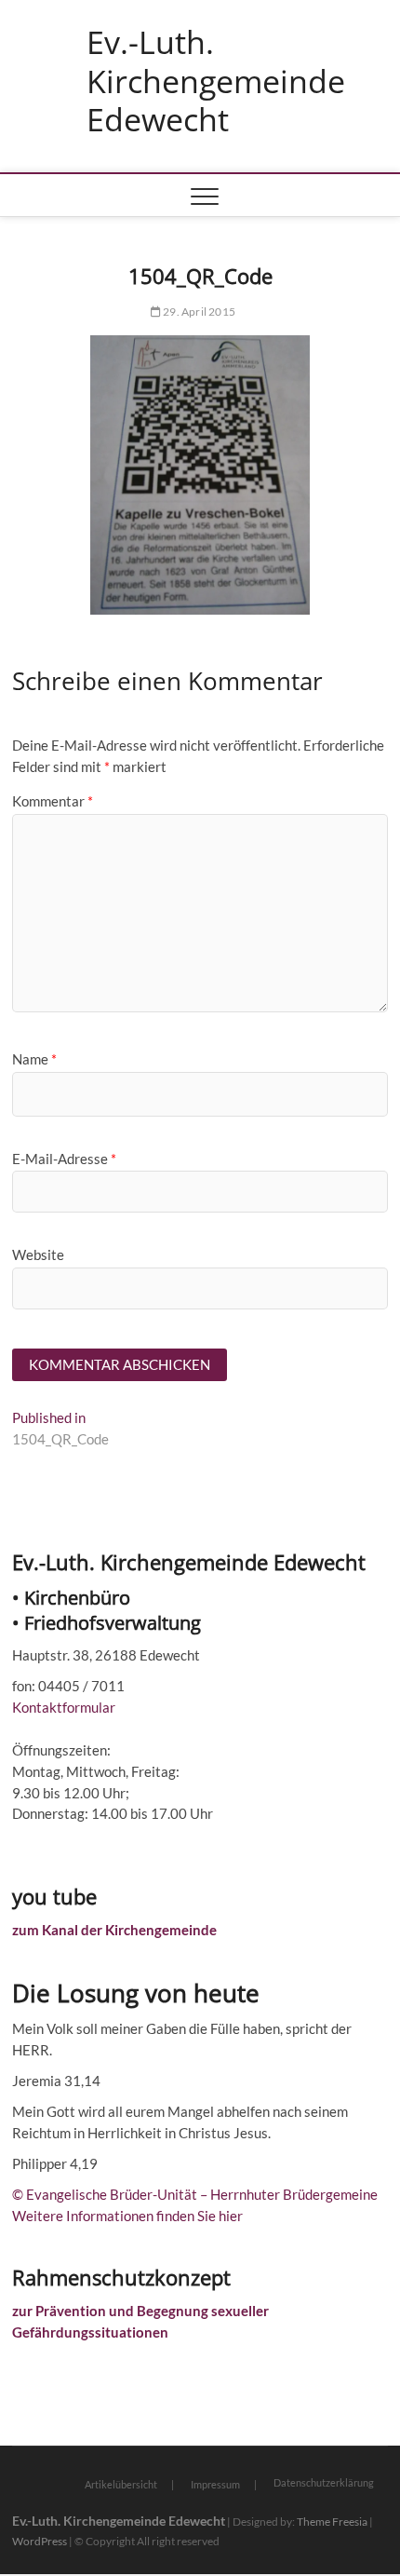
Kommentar (53, 801)
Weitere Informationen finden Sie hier (127, 2216)
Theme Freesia (332, 2522)
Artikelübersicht (121, 2484)
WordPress (40, 2541)
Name (34, 1059)
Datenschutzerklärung (324, 2482)
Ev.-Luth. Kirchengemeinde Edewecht (216, 81)
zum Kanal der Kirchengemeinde (114, 1930)
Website (38, 1254)
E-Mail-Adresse (64, 1159)
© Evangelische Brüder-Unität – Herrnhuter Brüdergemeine (195, 2194)
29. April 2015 (198, 312)
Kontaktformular (64, 1707)
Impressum (215, 2484)
